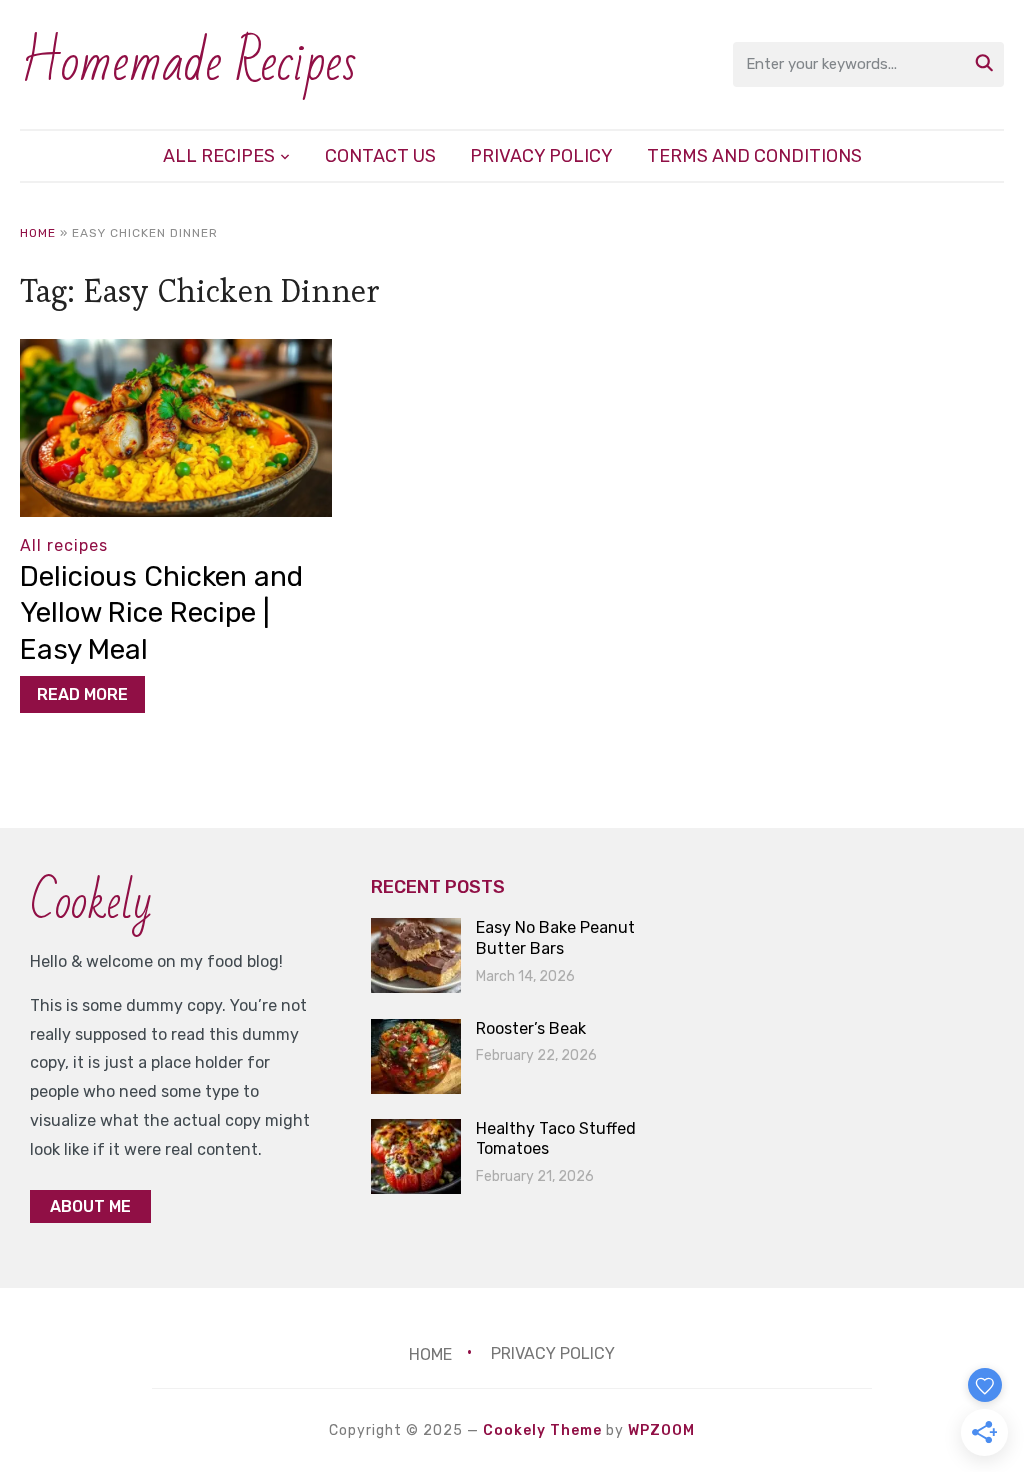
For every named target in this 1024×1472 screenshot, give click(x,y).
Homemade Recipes (188, 63)
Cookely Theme (542, 1430)
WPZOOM (661, 1430)
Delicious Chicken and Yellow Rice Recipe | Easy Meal (161, 613)
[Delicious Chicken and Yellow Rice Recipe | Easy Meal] (175, 352)
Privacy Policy (541, 156)
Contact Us (380, 156)
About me (90, 1206)
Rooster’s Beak (531, 1028)
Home (38, 233)
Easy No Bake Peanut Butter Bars (555, 938)
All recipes (219, 156)
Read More (82, 694)
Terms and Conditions (754, 156)
